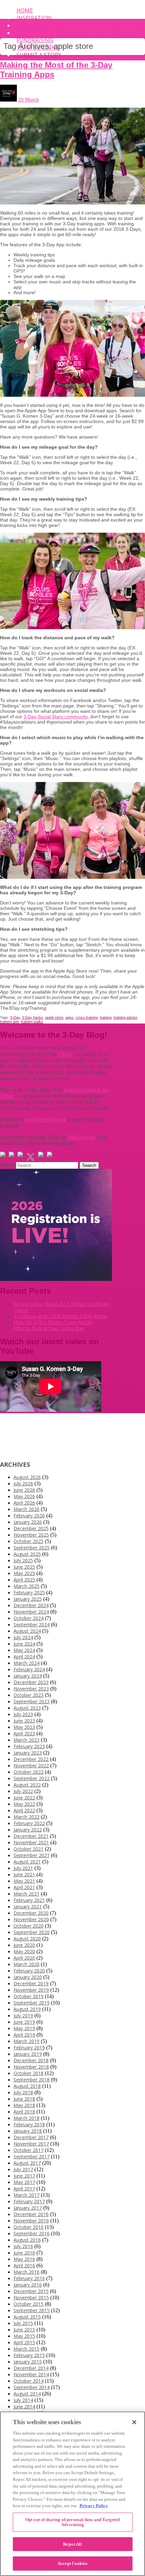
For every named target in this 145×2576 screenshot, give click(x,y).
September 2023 (32, 1701)
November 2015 (31, 2298)
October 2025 (28, 1541)
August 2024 (27, 1631)
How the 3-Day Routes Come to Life (53, 1322)
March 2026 (26, 1509)
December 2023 (31, 1682)
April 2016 (24, 2265)
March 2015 (26, 2349)
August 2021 (27, 1862)
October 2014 (28, 2381)
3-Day (15, 1017)
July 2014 (23, 2400)
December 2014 (31, 2368)
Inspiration (34, 18)
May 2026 (24, 1496)
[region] (72, 2494)
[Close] (134, 2422)
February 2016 (29, 2278)
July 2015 (23, 2323)
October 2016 (28, 2227)
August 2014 (27, 2394)
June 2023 (24, 1721)
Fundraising (35, 40)
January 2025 (28, 1599)
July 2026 (23, 1483)
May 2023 (24, 1727)
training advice (125, 1017)
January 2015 (28, 2362)
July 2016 (23, 2246)
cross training (87, 1017)
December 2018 (31, 2060)
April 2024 (24, 1657)
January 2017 (28, 2208)
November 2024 (31, 1612)
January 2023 (28, 1753)
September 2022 (32, 1778)
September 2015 (32, 2310)
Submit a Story (39, 55)
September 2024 (32, 1625)
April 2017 (24, 2189)
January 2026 (28, 1522)
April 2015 (24, 2342)
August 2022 (27, 1785)
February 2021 (29, 1900)
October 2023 (28, 1695)
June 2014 (24, 2406)
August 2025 (27, 1554)
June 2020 (24, 1945)
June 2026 (24, 1490)
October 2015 (28, 2304)
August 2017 (27, 2163)
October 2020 (28, 1926)
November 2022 (31, 1766)
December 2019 (31, 1983)
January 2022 (28, 1830)
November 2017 (31, 2144)
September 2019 (32, 2003)
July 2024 (23, 1637)
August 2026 (27, 1477)
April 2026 (24, 1503)
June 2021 (24, 1874)
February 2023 (29, 1746)
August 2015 (27, 2317)
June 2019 (24, 2022)
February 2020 (29, 1971)
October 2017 (28, 2150)
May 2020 (24, 1951)
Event (25, 25)
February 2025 (29, 1592)
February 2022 (29, 1823)
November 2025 (31, 1535)
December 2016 (31, 2214)
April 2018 (24, 2112)
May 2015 (24, 2336)
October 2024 (28, 1618)
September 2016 (32, 2233)
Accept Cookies (72, 2563)
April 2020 (24, 1958)
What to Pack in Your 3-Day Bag (49, 1328)
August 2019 (27, 2009)
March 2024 (26, 1663)
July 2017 (23, 2169)
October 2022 (28, 1772)
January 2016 (28, 2285)
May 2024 (24, 1650)
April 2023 (24, 1733)
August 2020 (27, 1939)
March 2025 (26, 1586)
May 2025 (24, 1573)
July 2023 (23, 1714)
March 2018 (26, 2118)
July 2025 (23, 1560)
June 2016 (24, 2253)
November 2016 (31, 2221)
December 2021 (31, 1836)
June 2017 (24, 2176)
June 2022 (24, 1798)
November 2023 (31, 1689)
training (106, 1017)
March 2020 (26, 1964)
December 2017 (31, 2137)
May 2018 (24, 2105)
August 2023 (27, 1708)
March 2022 (26, 1817)
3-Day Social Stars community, (56, 717)
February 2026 (29, 1516)
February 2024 (29, 1669)
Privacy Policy (94, 2506)
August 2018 (27, 2086)
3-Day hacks (33, 1017)
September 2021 (32, 1855)
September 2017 (32, 2157)
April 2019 (24, 2035)
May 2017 (24, 2182)
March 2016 (26, 2272)
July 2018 (23, 2092)
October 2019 (28, 1996)
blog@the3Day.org (45, 1119)
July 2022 (23, 1791)
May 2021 (24, 1881)
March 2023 (26, 1740)
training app (9, 1021)
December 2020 (31, 1913)
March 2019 (26, 2041)
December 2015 (31, 2291)
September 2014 (32, 2387)
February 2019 (29, 2048)
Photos (28, 33)
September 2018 (32, 2080)
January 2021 (28, 1907)
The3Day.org (81, 1137)
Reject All (72, 2544)
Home (25, 10)
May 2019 (24, 2028)
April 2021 (24, 1887)
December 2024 (31, 1605)
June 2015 (24, 2330)
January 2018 (28, 2131)
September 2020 (32, 1932)
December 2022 (31, 1759)
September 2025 (32, 1548)
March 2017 (26, 2195)
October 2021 (28, 1849)
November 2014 (31, 2374)
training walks (32, 1021)
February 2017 (29, 2201)
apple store (54, 1017)
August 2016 (27, 2240)
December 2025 (31, 1528)
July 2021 (23, 1868)
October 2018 (28, 2073)
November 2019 (31, 1990)
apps (69, 1017)
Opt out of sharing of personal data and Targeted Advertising (72, 2522)
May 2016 (24, 2259)
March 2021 (26, 1894)
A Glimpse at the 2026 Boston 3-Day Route (60, 1316)
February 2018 (29, 2124)
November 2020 (31, 1919)
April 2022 (24, 1810)
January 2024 (28, 1676)
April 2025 (24, 1580)
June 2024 (24, 1644)
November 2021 (31, 1842)
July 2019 (23, 2015)
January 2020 (28, 1977)
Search (7, 1165)
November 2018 (31, 2067)
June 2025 (24, 1567)
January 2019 (28, 2054)
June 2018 (24, 2099)
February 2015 (29, 2355)
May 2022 (24, 1804)
